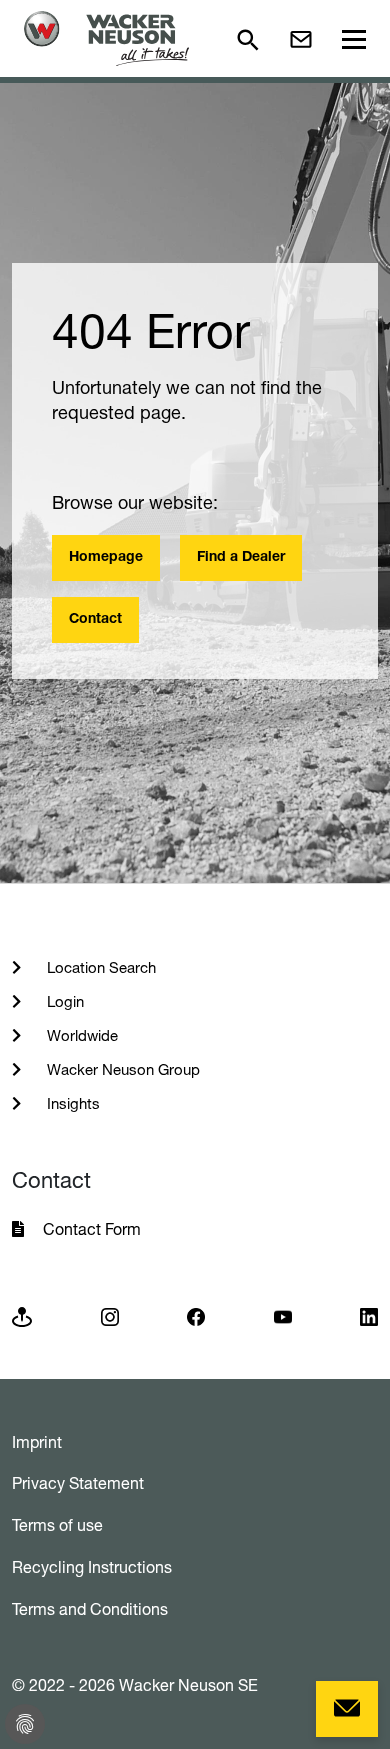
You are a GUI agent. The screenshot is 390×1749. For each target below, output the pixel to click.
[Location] (22, 1315)
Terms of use (57, 1525)
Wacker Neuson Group (121, 1069)
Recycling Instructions (92, 1567)
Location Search (99, 967)
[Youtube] (283, 1315)
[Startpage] (106, 38)
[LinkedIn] (369, 1315)
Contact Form (92, 1229)
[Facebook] (196, 1315)
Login (63, 1001)
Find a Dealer (241, 558)
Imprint (37, 1442)
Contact (95, 620)
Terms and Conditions (90, 1609)
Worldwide (80, 1035)
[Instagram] (110, 1315)
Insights (71, 1103)
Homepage (106, 558)
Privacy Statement (78, 1483)
